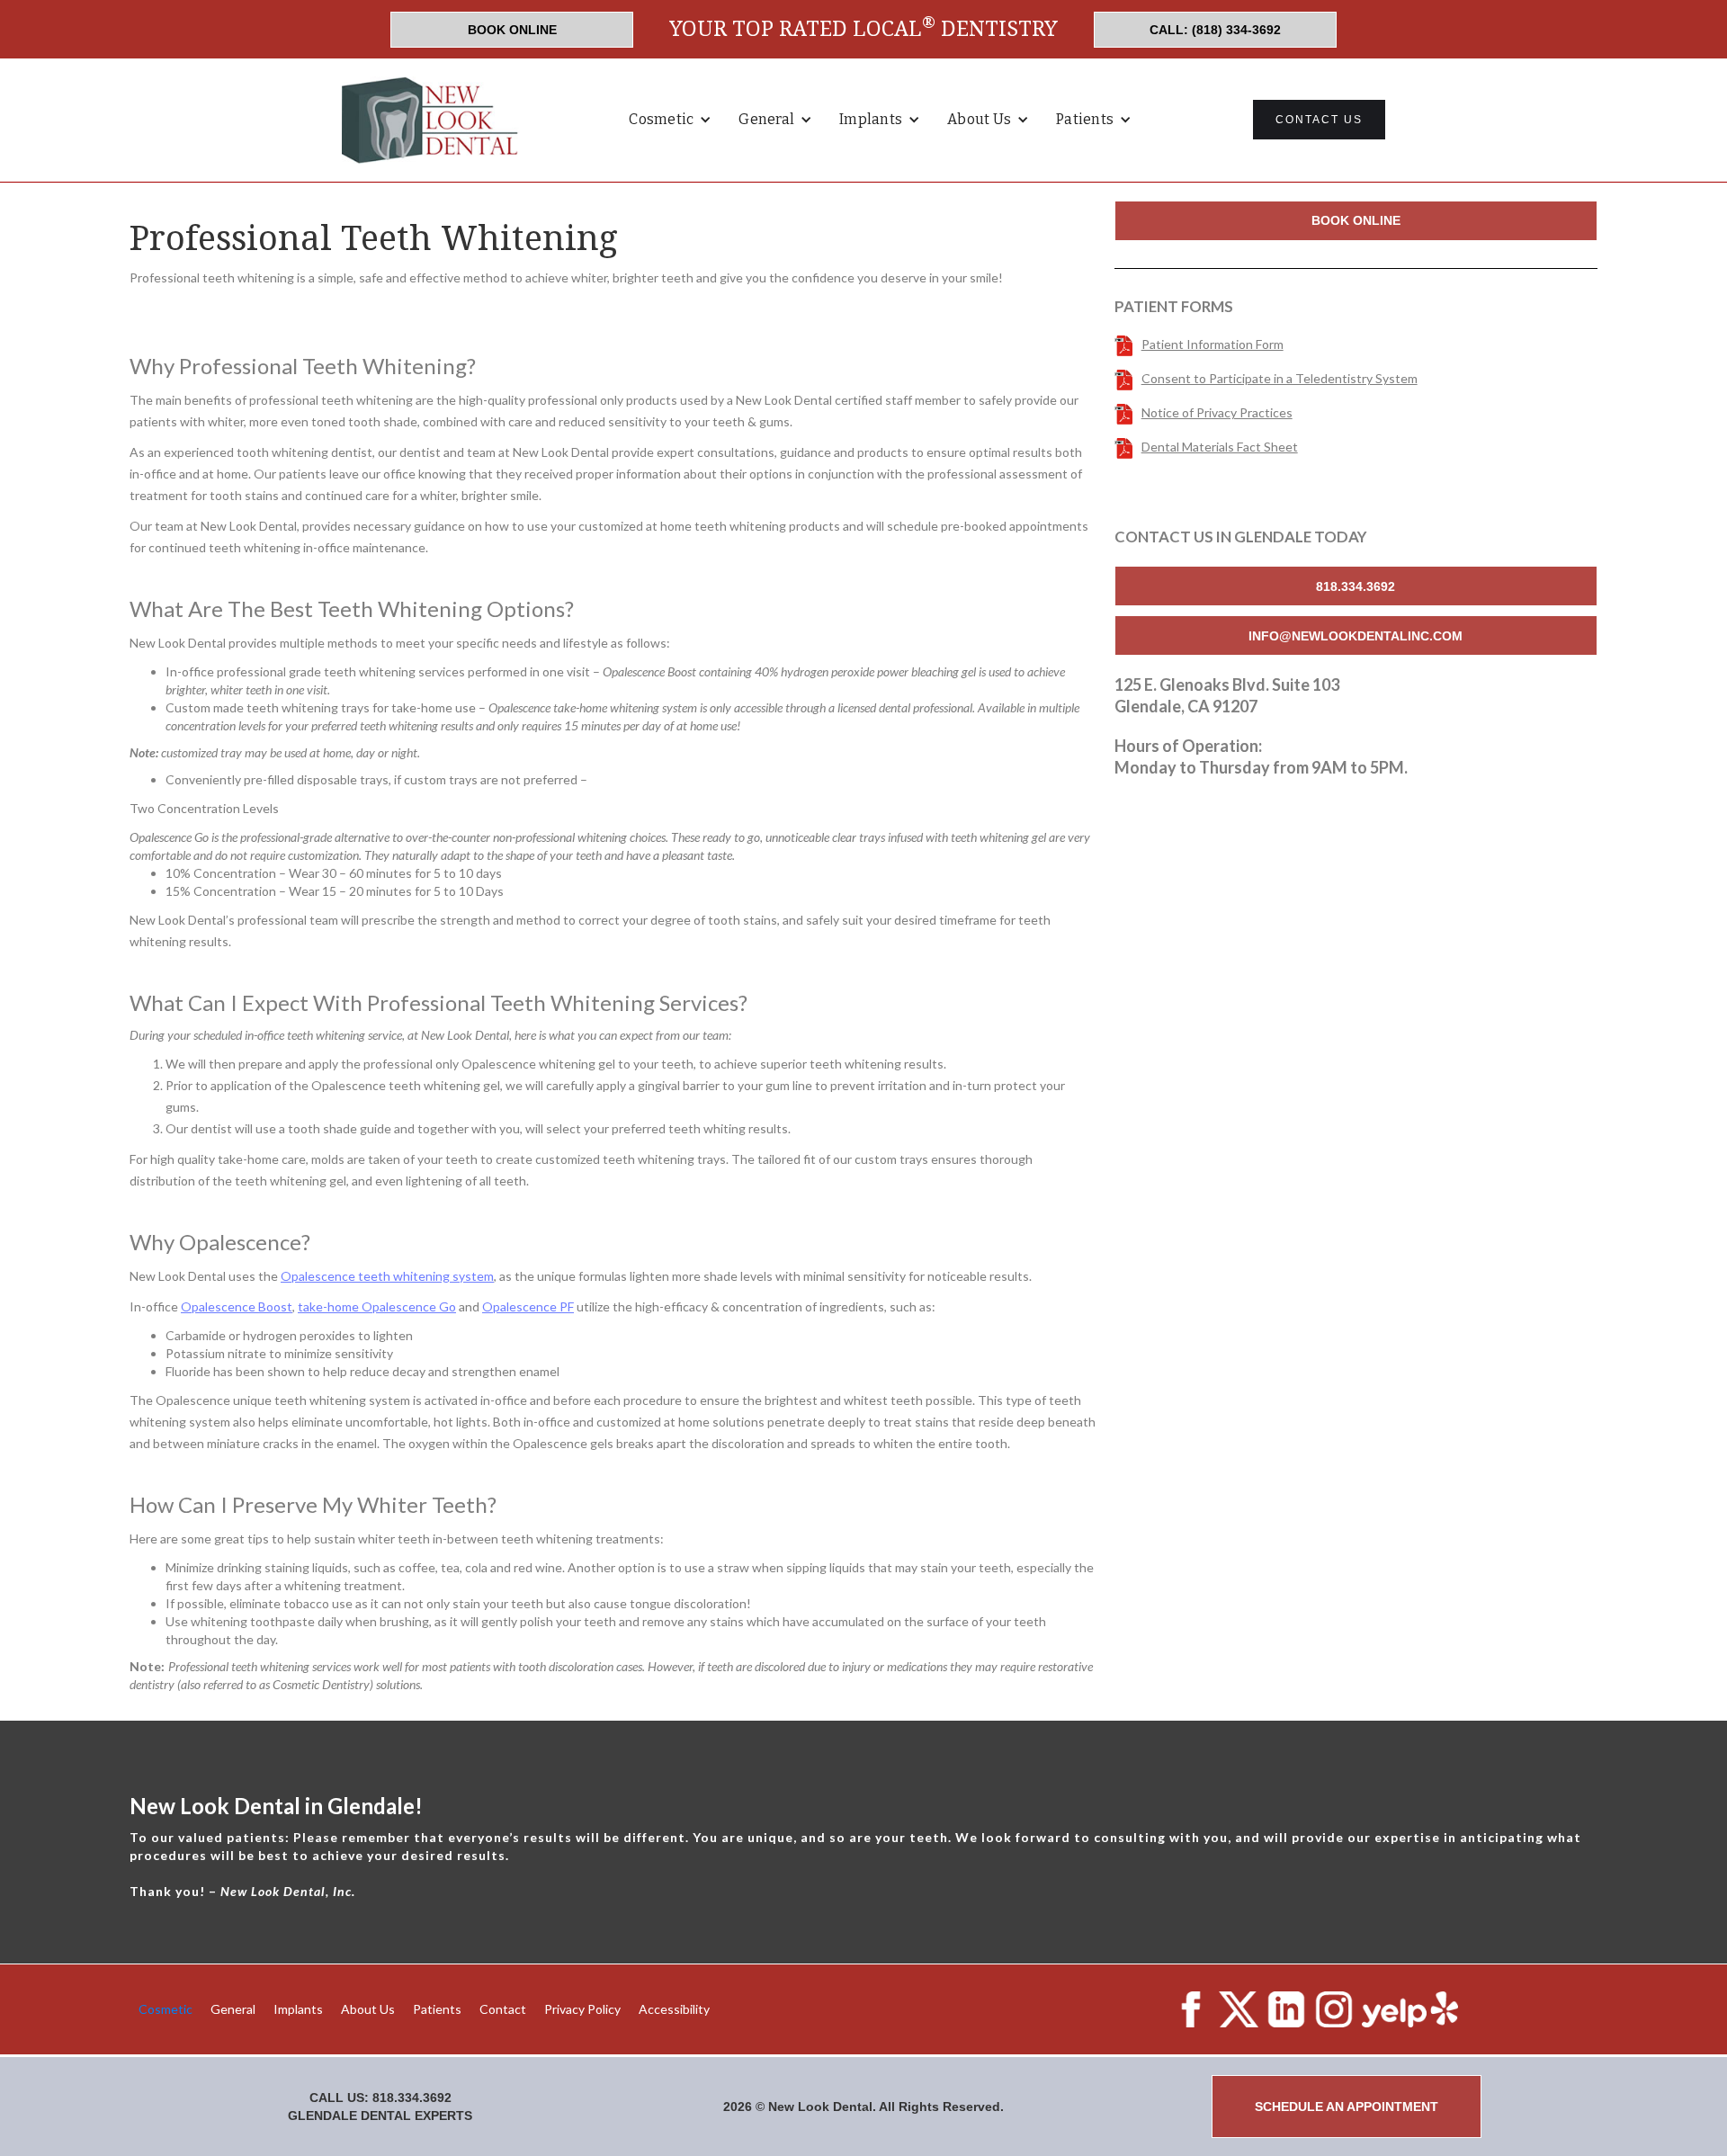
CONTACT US (1319, 120)
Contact (503, 2009)
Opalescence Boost (237, 1306)
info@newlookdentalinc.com (1356, 636)
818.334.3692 (1356, 586)
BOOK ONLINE (512, 30)
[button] (670, 120)
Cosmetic (166, 2009)
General (233, 2009)
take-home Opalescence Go (377, 1306)
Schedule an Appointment (1347, 2107)
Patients (437, 2009)
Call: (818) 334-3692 (1215, 30)
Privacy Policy (582, 2009)
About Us (368, 2009)
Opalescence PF (528, 1306)
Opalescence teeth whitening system (387, 1276)
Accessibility (674, 2009)
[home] (432, 120)
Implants (298, 2009)
